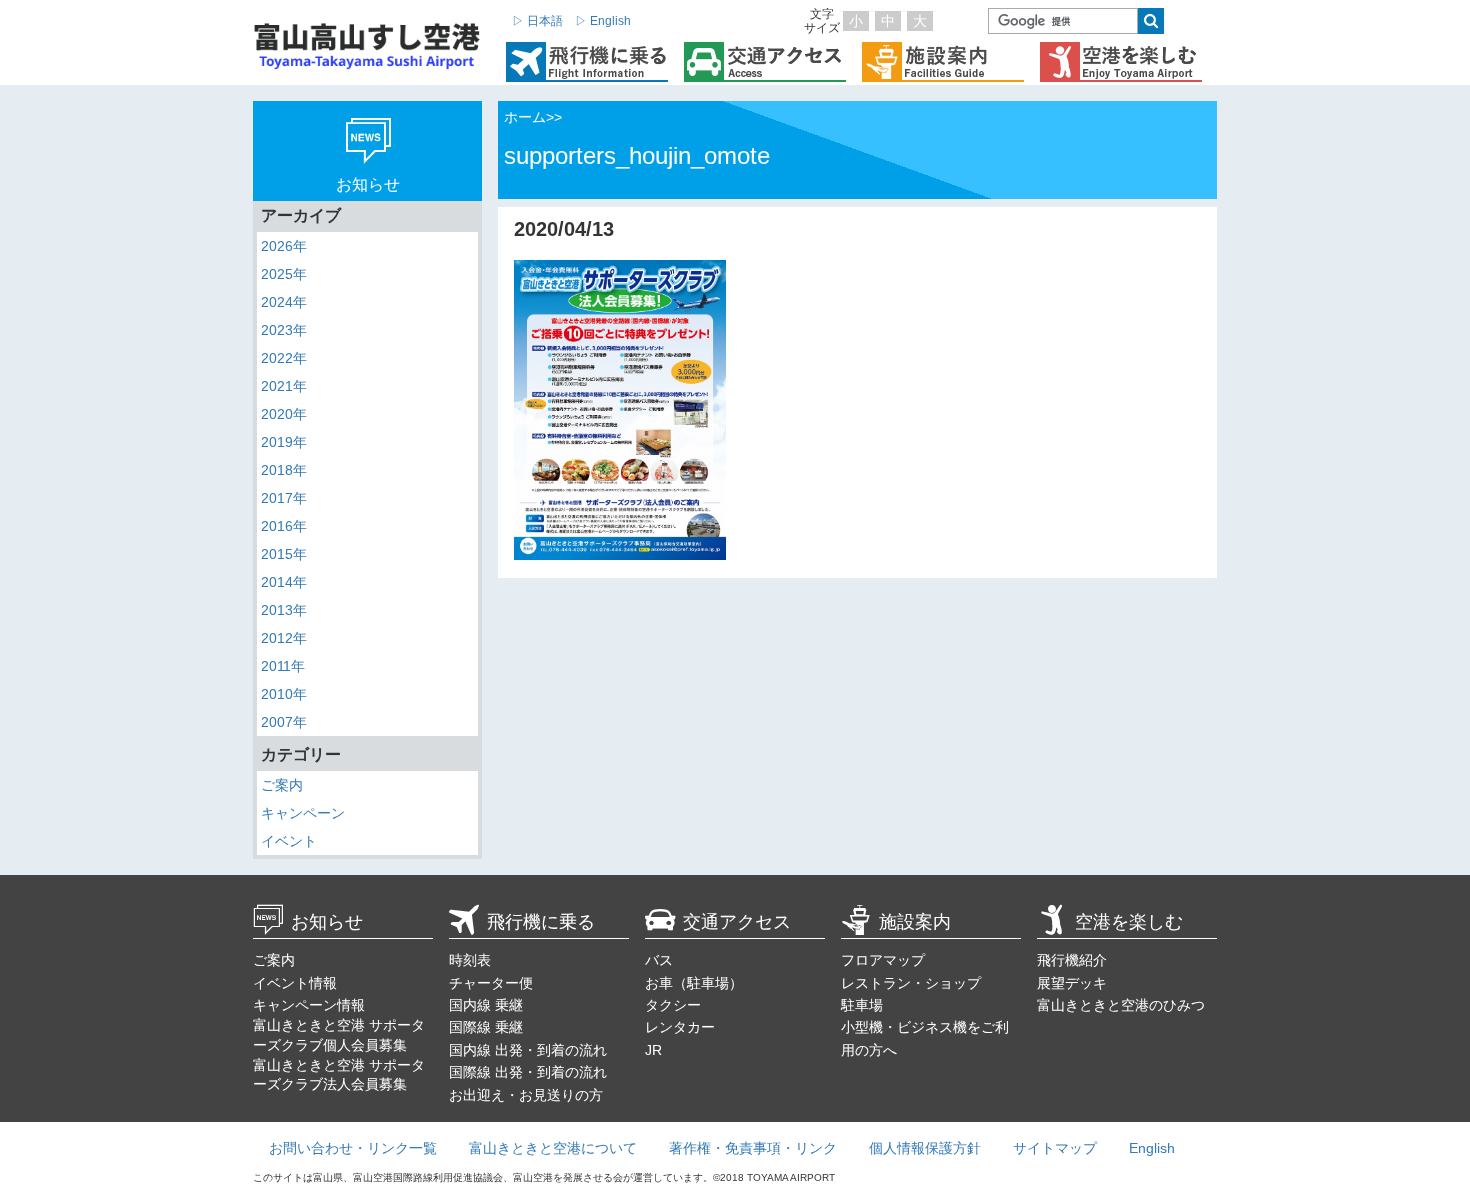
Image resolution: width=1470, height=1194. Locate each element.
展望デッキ (1072, 983)
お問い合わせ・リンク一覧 (353, 1148)
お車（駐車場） (694, 983)
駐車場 (862, 1005)
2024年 (284, 302)
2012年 (284, 638)
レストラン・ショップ (911, 983)
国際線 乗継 (486, 1027)
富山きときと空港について (553, 1148)
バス (659, 960)
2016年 (284, 526)
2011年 (283, 666)
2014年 (284, 582)
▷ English (603, 21)
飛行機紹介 (1072, 960)
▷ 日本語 (537, 21)
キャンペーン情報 (309, 1005)
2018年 (284, 470)
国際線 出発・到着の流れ (528, 1072)
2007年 (284, 722)
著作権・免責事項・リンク (753, 1148)
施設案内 (915, 922)
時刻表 (470, 960)
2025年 (284, 274)
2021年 (284, 386)
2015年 (284, 554)
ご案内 (282, 785)
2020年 (284, 414)
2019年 (284, 442)
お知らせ (327, 922)
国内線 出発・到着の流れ (528, 1050)
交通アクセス (737, 922)
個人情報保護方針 (925, 1148)
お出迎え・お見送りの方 (526, 1095)
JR (653, 1050)
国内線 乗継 (486, 1005)
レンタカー (680, 1027)
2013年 (284, 610)
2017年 (284, 498)
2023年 (284, 330)
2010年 (284, 694)
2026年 (284, 246)
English (1152, 1148)
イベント (289, 841)
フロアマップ (883, 960)
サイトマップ (1055, 1148)
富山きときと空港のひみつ (1121, 1005)
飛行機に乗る (541, 922)
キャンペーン (303, 813)
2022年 (284, 358)
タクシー (673, 1005)
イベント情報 (295, 983)
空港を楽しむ (1129, 922)
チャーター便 (491, 983)
